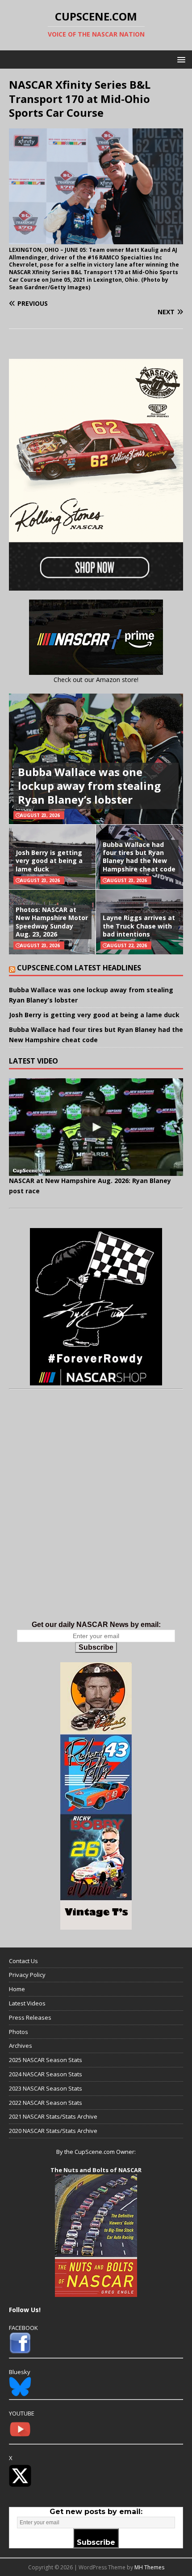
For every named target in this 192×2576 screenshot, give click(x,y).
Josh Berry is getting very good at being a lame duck (49, 861)
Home (17, 1989)
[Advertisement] (96, 1514)
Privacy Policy (27, 1975)
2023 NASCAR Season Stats (46, 2088)
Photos (19, 2032)
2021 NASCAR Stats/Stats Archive (53, 2116)
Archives (21, 2046)
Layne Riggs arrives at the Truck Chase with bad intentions (139, 926)
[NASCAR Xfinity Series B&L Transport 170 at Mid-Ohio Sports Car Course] (96, 239)
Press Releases (30, 2017)
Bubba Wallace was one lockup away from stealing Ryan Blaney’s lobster (89, 786)
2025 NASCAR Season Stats (46, 2060)
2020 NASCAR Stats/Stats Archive (53, 2131)
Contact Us (23, 1961)
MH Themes (149, 2567)
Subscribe (96, 1647)
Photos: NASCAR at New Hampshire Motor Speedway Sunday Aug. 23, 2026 (52, 922)
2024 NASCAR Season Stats (46, 2074)
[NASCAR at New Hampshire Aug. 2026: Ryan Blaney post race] (96, 1127)
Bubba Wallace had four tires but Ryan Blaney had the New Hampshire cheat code (139, 857)
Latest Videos (27, 2003)
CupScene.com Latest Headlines (79, 968)
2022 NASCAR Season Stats (46, 2103)
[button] (180, 59)
